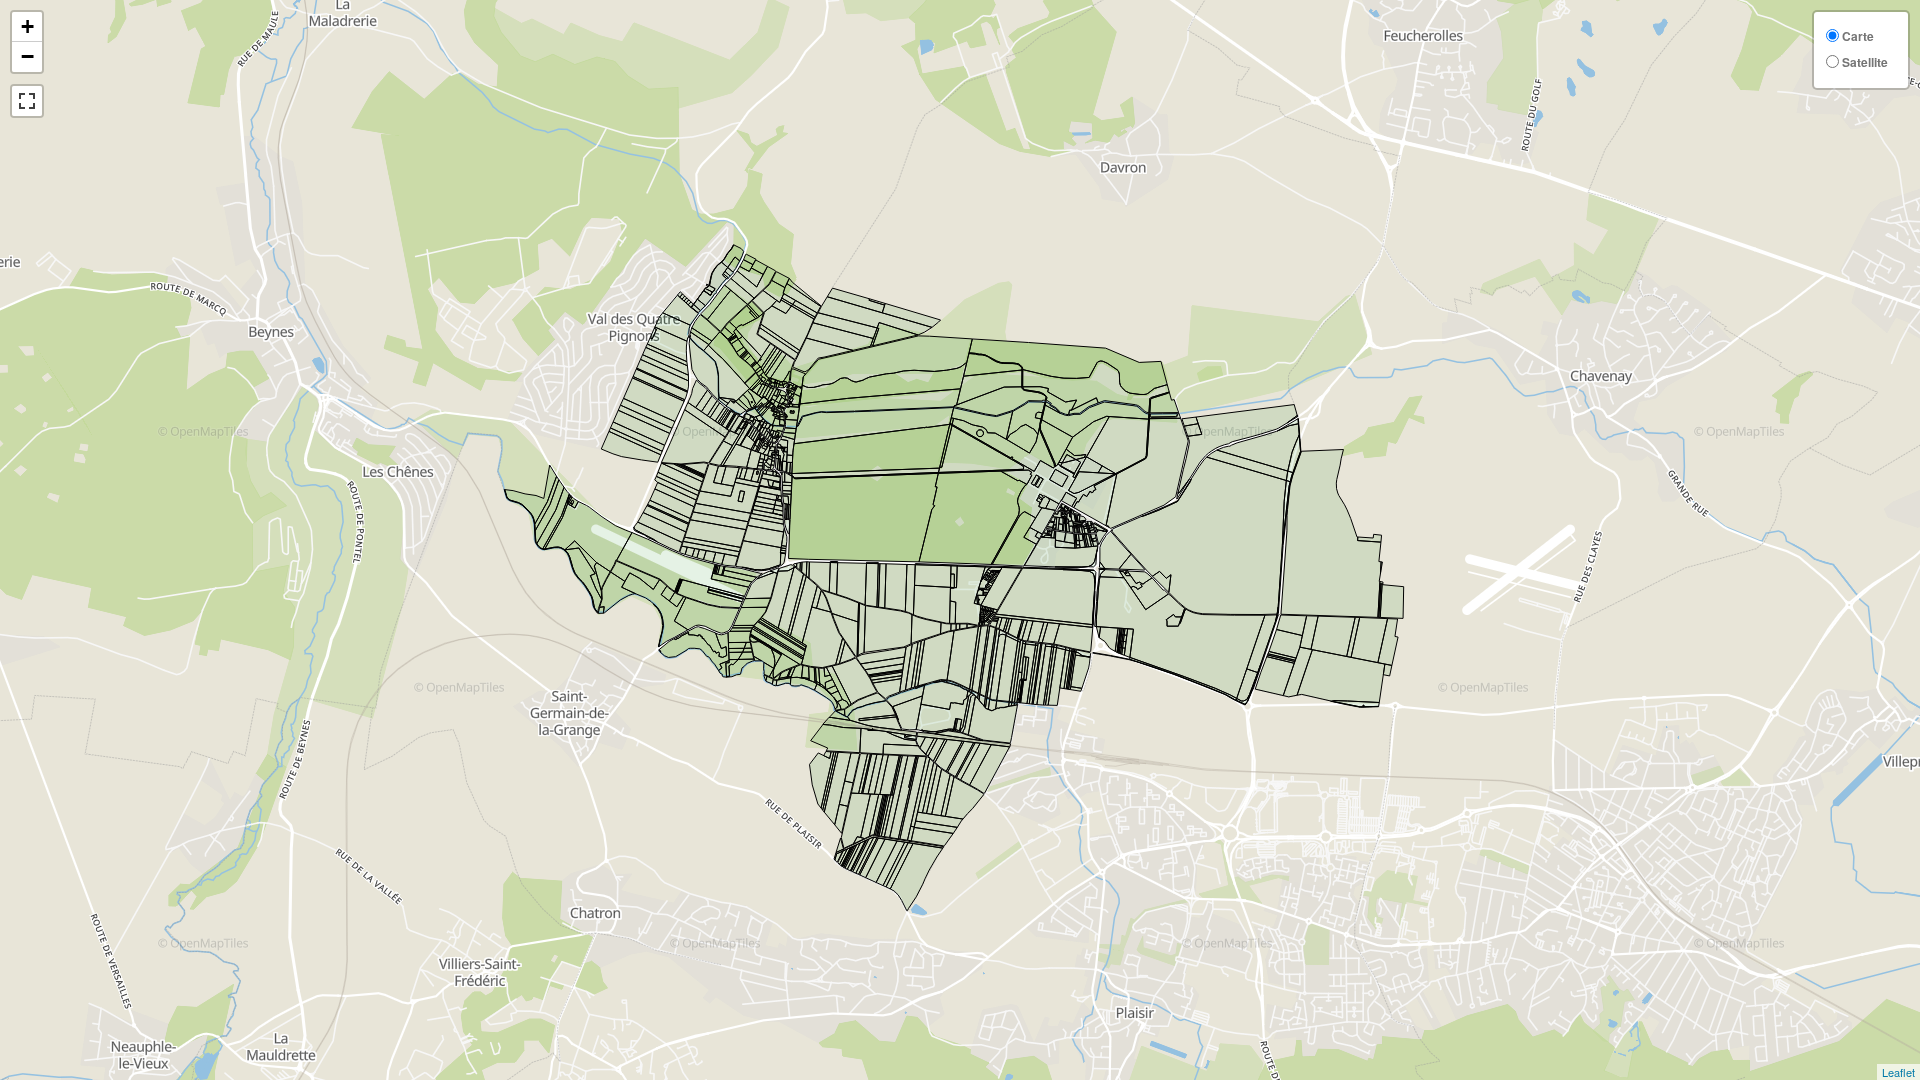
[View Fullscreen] (27, 101)
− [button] (27, 56)
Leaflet (1898, 1072)
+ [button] (27, 26)
